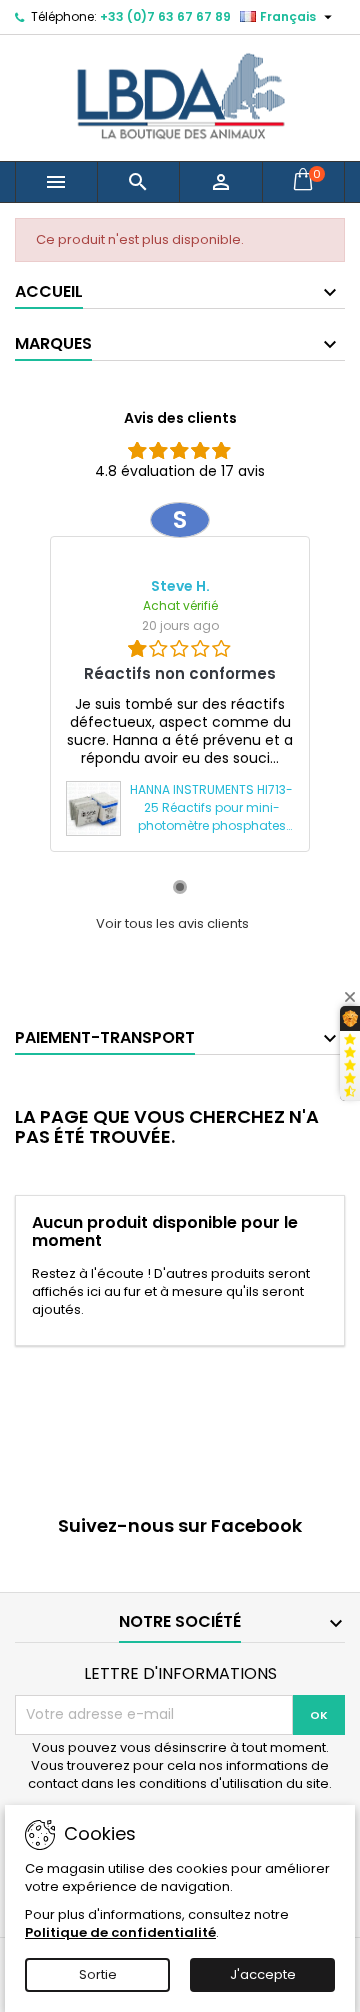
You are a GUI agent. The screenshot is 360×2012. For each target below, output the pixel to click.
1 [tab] (180, 887)
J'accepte (263, 1974)
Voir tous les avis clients (172, 924)
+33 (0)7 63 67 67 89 (165, 16)
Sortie (98, 1974)
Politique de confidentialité (120, 1932)
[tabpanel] (180, 676)
